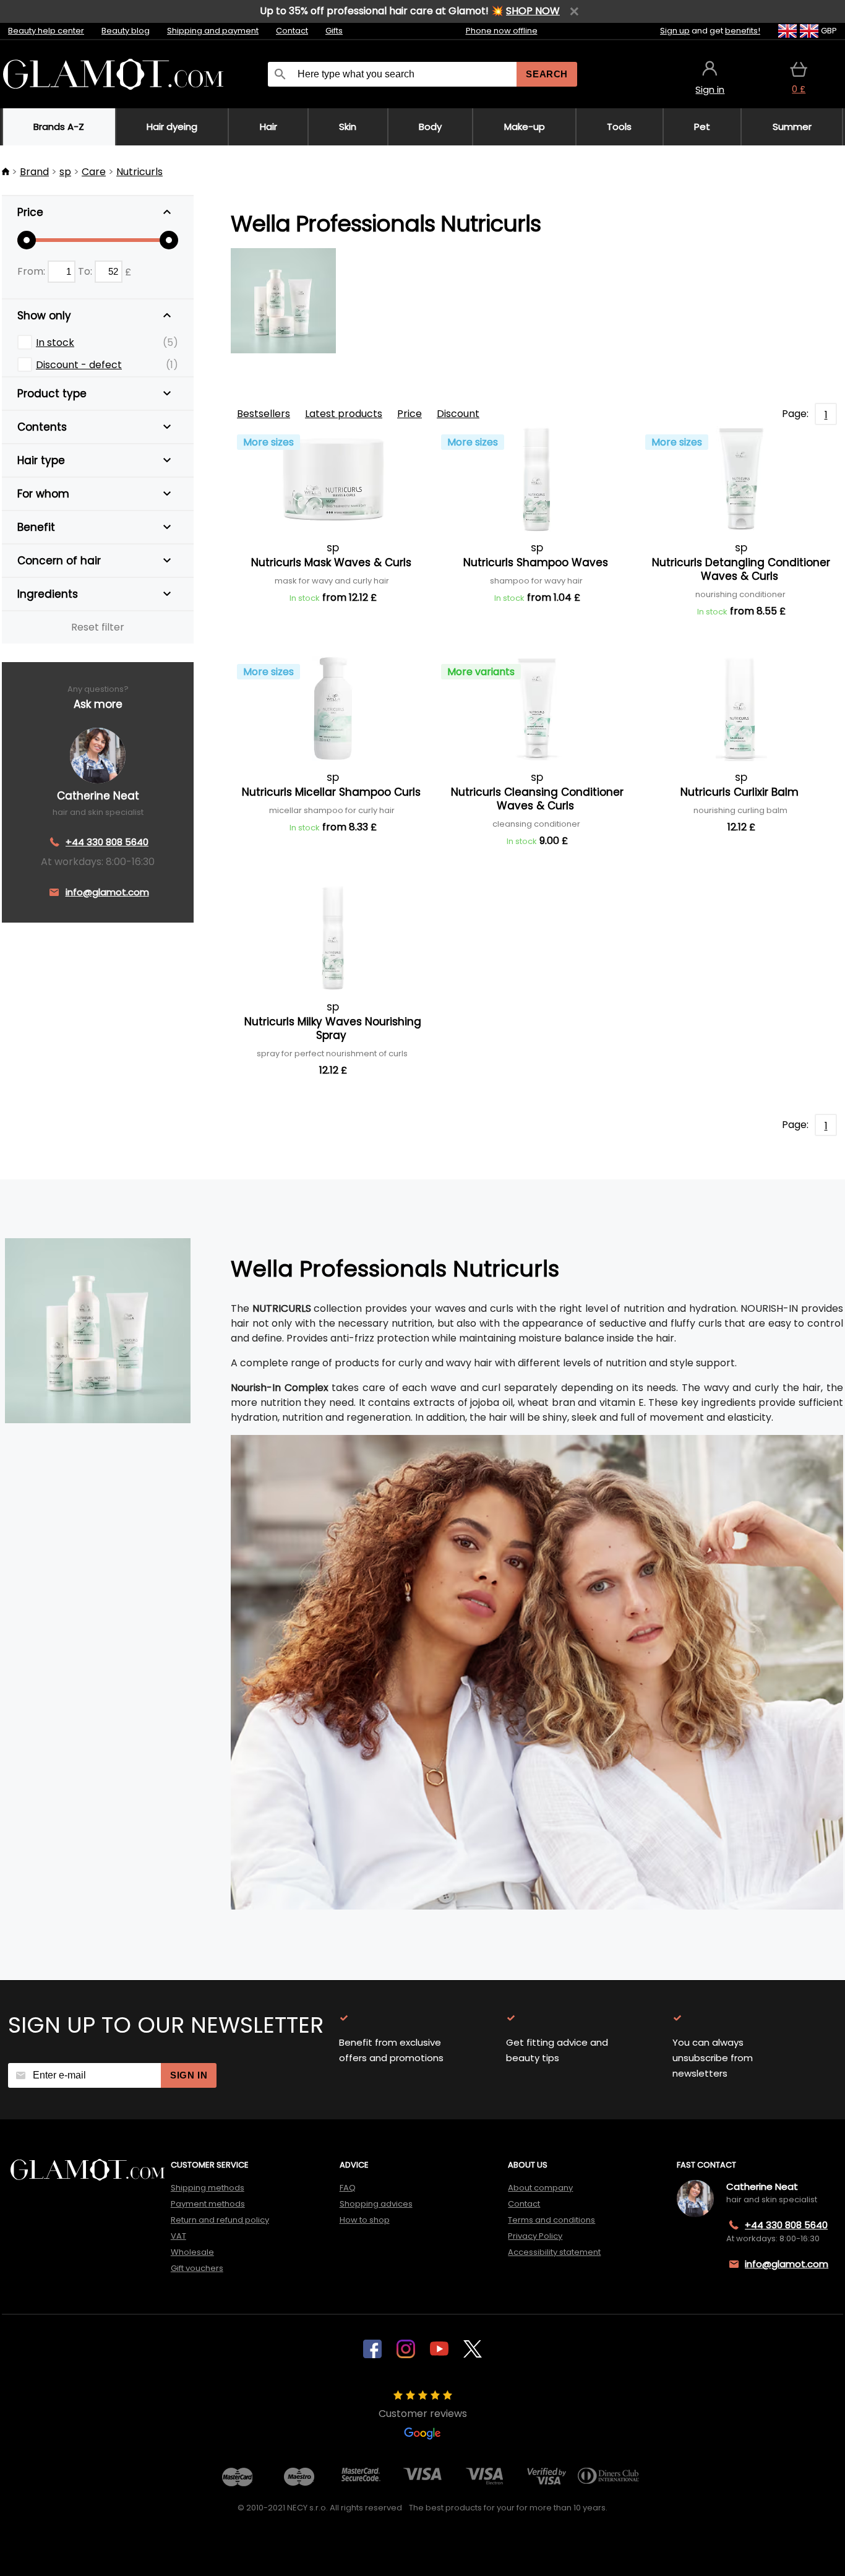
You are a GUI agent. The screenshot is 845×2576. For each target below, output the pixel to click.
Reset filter (98, 627)
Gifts (334, 31)
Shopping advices (376, 2204)
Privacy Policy (535, 2236)
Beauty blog (126, 31)
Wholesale (192, 2252)
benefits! (743, 31)
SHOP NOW (533, 11)
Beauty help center (46, 31)
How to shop (365, 2220)
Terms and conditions (551, 2220)
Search (547, 74)
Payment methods (208, 2204)
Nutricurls (139, 172)
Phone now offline (502, 31)
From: (32, 271)
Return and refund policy (220, 2220)
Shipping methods (208, 2188)
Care (94, 172)
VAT (178, 2236)
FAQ (348, 2188)
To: (86, 271)
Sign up (675, 31)
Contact (292, 31)
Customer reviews (423, 2414)
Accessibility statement (554, 2252)
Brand (34, 172)
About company (540, 2188)
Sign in (189, 2075)
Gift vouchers (197, 2268)
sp (65, 172)
